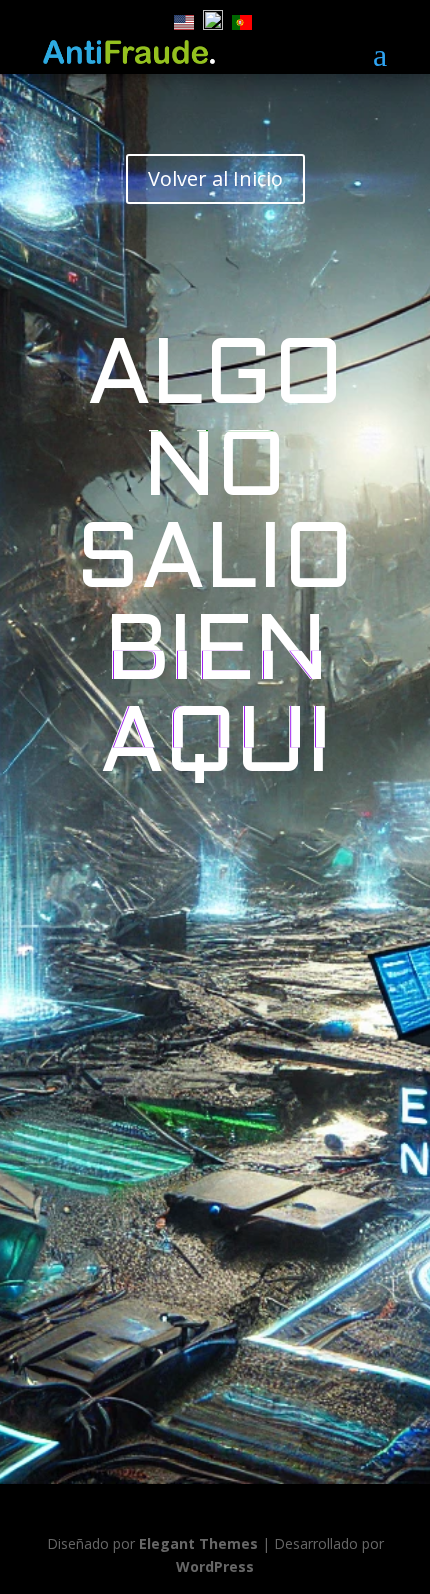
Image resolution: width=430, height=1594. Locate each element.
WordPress (215, 1566)
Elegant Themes (198, 1543)
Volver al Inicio (215, 178)
